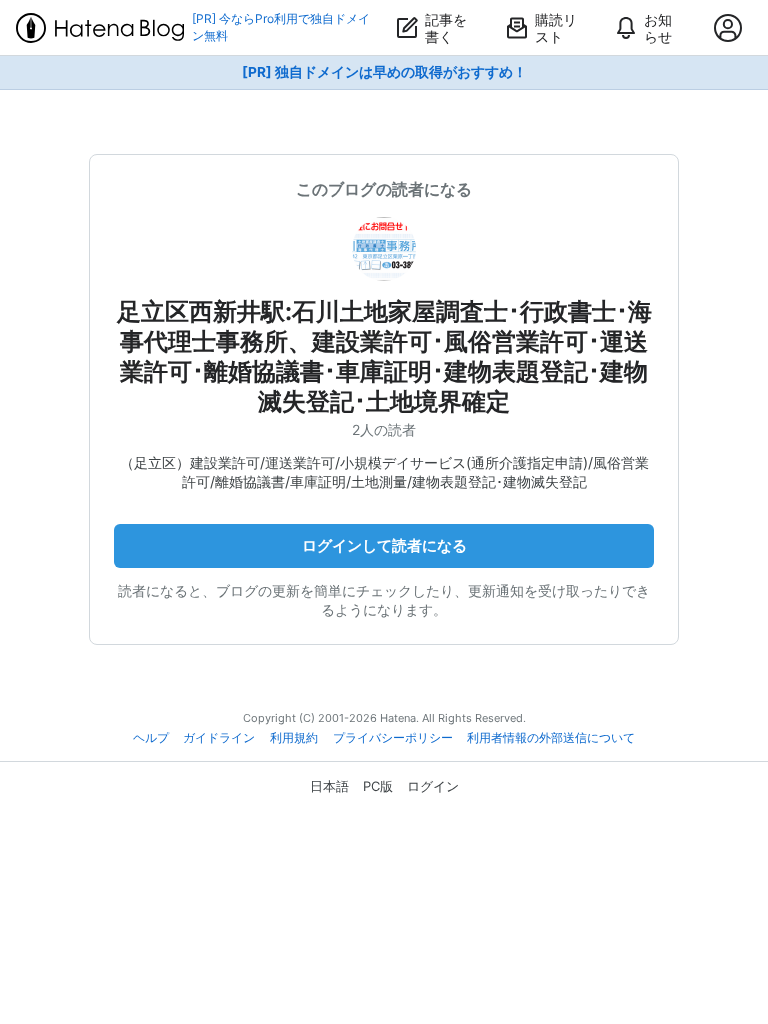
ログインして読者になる (384, 545)
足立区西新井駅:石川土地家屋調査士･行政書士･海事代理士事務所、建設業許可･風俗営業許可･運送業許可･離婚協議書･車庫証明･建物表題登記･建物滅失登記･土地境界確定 (384, 356)
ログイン (433, 786)
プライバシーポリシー (393, 738)
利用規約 (294, 738)
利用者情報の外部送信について (551, 738)
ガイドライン (219, 738)
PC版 (378, 786)
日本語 (329, 786)
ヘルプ (151, 738)
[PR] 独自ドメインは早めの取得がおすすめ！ (384, 72)
